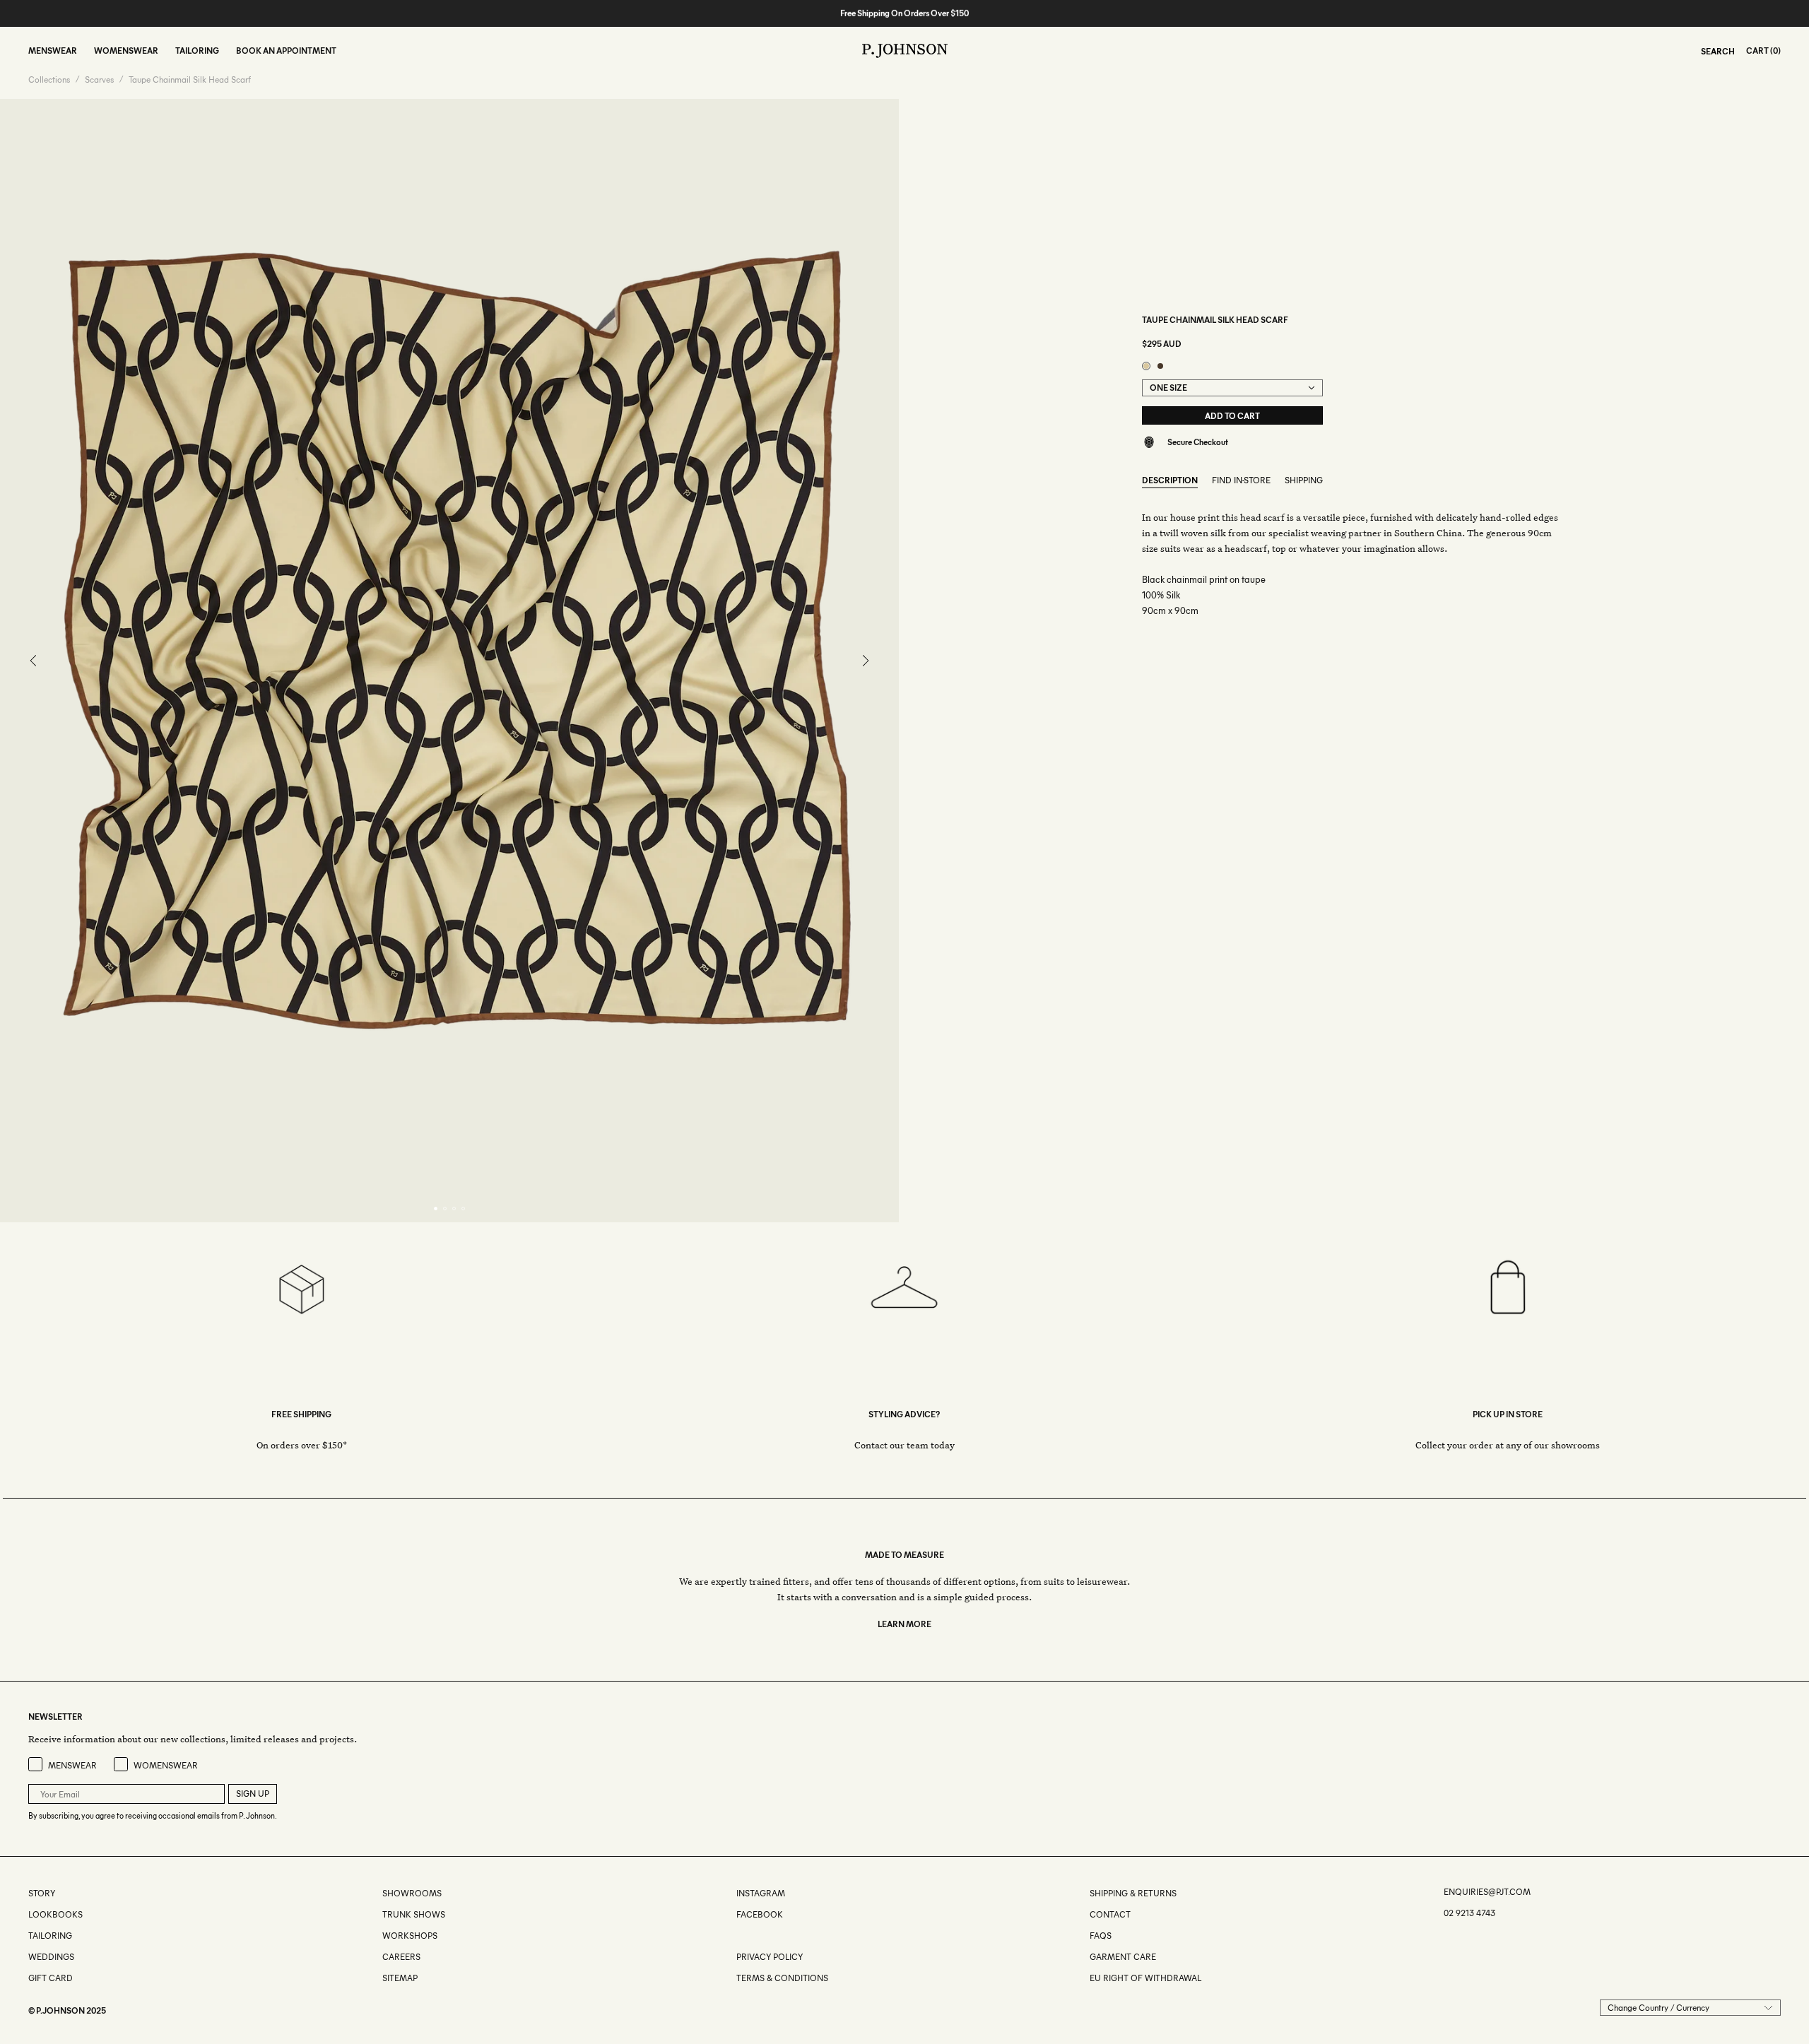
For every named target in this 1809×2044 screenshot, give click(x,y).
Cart (1757, 51)
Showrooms (412, 1893)
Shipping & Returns (1133, 1893)
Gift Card (51, 1978)
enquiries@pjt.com (1487, 1892)
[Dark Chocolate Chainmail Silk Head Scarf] (1160, 366)
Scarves (99, 80)
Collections (49, 80)
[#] (737, 1936)
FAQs (1101, 1936)
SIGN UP (253, 1794)
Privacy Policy (770, 1957)
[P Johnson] (905, 51)
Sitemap (400, 1978)
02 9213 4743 (1469, 1913)
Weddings (51, 1957)
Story (42, 1893)
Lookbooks (55, 1914)
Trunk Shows (414, 1914)
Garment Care (1123, 1957)
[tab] (436, 1209)
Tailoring (50, 1936)
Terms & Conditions (782, 1978)
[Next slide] (865, 661)
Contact (1110, 1914)
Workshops (410, 1936)
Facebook (760, 1914)
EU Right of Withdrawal (1145, 1978)
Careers (401, 1957)
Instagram (761, 1893)
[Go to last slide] (34, 661)
